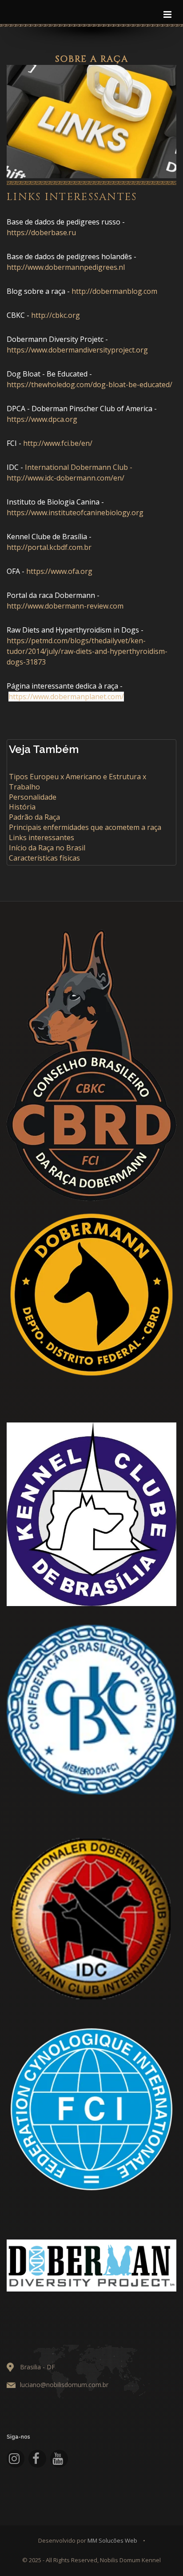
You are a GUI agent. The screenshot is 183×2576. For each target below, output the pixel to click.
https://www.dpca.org (42, 419)
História (22, 807)
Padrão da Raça (34, 817)
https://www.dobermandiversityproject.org (77, 350)
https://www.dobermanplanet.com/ (66, 697)
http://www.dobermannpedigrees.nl (66, 267)
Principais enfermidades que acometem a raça (85, 827)
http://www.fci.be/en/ (58, 443)
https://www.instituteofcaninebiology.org (75, 513)
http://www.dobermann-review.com (65, 606)
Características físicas (44, 858)
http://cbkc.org (56, 315)
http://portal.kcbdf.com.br (49, 547)
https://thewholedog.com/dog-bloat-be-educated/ (90, 385)
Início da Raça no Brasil (47, 848)
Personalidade (33, 797)
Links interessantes (42, 837)
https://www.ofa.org (59, 571)
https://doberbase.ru (41, 232)
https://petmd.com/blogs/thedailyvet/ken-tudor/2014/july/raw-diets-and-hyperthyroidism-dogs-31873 (87, 651)
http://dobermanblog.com (114, 291)
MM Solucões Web (112, 2540)
